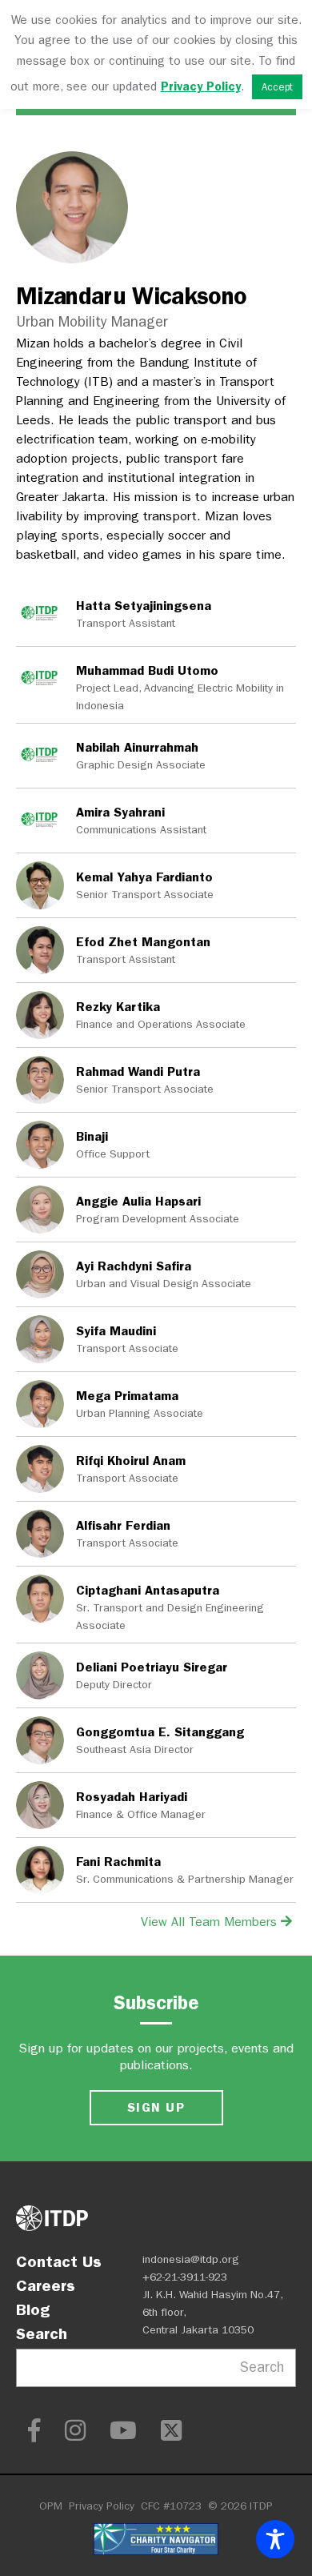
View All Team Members (211, 1922)
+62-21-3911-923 (185, 2277)
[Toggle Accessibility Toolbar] (275, 2539)
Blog (33, 2309)
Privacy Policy (102, 2506)
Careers (46, 2285)
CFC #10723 (171, 2506)
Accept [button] (277, 87)
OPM (51, 2506)
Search (42, 2333)
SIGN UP (156, 2107)
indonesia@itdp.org (191, 2259)
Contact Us (59, 2261)
